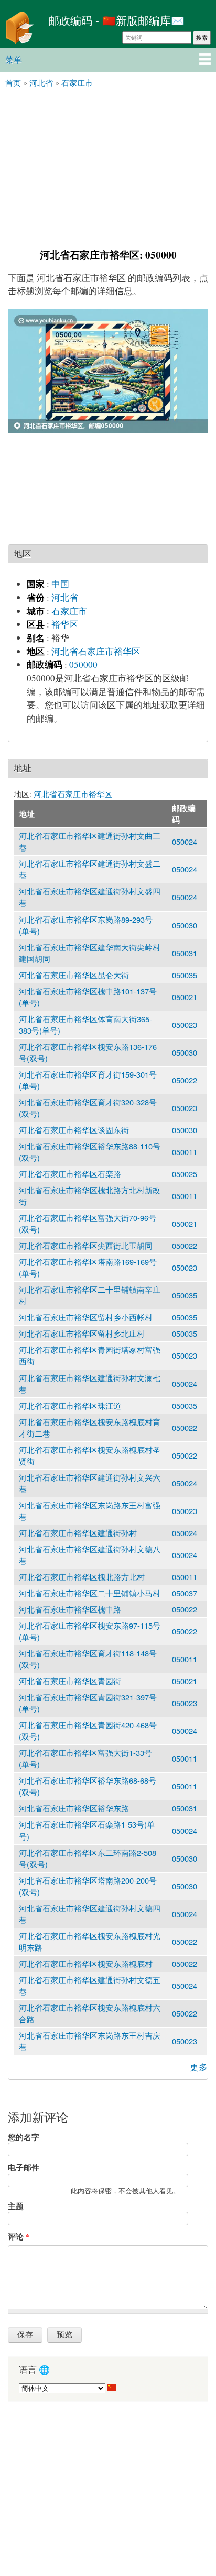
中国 (60, 584)
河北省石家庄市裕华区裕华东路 (74, 1808)
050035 (185, 975)
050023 (185, 1024)
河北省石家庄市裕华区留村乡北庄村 (82, 1333)
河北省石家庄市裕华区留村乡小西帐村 (86, 1317)
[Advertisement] (108, 167)
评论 (19, 2236)
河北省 (65, 597)
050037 (185, 1593)
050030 (185, 925)
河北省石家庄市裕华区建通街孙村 (78, 1533)
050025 (185, 1174)
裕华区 (65, 624)
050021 (185, 997)
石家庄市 (69, 611)
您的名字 (24, 2137)
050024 (185, 841)
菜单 (14, 59)
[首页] (21, 29)
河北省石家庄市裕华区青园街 (70, 1681)
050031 (185, 953)
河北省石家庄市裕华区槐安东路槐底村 (86, 1963)
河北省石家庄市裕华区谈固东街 (74, 1130)
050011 (185, 1152)
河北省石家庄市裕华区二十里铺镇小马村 (90, 1593)
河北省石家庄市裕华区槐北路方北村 (82, 1577)
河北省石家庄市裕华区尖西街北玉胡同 (86, 1245)
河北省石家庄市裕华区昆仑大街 (74, 975)
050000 (83, 664)
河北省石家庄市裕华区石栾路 (70, 1174)
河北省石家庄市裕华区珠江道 (70, 1405)
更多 (199, 2067)
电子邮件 (24, 2167)
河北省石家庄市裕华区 (96, 651)
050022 (185, 1080)
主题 (16, 2206)
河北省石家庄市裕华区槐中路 (70, 1609)
